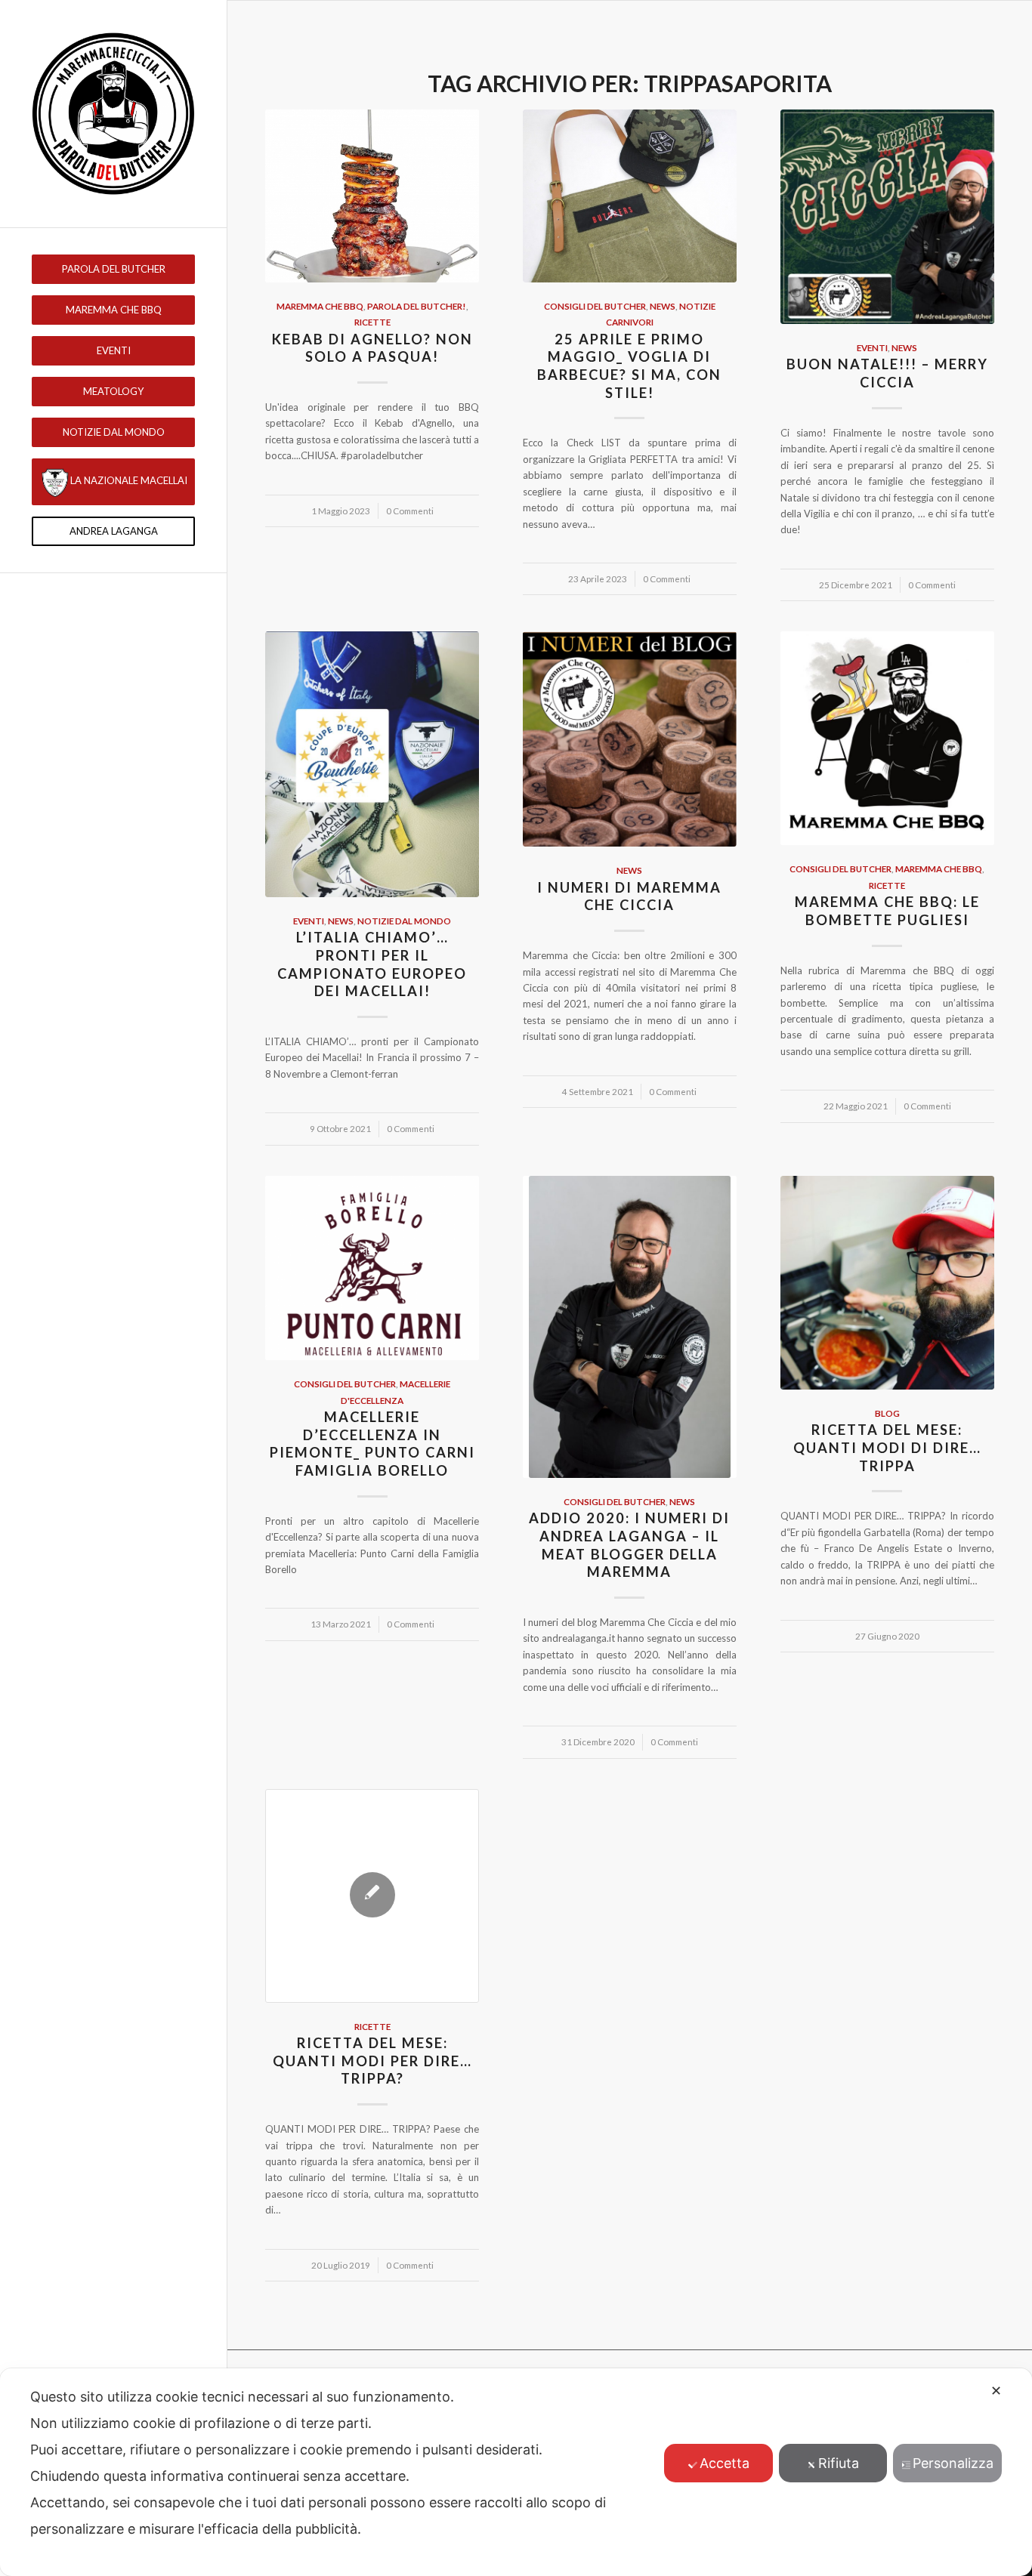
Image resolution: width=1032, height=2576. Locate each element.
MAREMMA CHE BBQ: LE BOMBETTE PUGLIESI (887, 911)
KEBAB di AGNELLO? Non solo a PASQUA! (372, 348)
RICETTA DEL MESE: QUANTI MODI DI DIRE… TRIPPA (887, 1447)
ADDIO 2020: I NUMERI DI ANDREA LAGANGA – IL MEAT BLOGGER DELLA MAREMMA (629, 1545)
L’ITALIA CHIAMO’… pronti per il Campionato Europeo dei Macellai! (372, 964)
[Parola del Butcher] (113, 114)
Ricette (372, 322)
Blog (887, 1413)
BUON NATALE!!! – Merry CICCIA (887, 373)
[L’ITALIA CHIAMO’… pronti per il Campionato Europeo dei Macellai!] (372, 764)
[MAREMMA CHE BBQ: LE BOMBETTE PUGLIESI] (887, 738)
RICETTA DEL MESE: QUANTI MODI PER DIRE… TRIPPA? (372, 2061)
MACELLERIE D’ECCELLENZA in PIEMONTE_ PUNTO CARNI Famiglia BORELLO (372, 1444)
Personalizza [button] (953, 2463)
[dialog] (516, 2472)
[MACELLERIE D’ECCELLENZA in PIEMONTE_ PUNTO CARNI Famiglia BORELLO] (372, 1268)
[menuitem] (113, 269)
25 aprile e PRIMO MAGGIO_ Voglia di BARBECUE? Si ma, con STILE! (629, 366)
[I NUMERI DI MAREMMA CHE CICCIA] (630, 739)
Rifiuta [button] (839, 2463)
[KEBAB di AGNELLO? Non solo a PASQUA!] (372, 196)
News (663, 306)
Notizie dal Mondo (404, 921)
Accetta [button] (725, 2463)
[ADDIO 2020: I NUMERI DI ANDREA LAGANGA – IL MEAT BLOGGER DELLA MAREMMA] (630, 1327)
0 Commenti (410, 511)
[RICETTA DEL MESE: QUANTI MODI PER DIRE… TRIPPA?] (372, 1896)
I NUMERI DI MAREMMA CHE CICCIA (629, 896)
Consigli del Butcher (595, 306)
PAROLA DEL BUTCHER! (417, 306)
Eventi (872, 347)
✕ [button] (996, 2391)
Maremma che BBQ (320, 306)
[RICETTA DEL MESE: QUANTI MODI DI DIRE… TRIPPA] (887, 1283)
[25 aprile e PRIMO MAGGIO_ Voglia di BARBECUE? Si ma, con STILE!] (630, 196)
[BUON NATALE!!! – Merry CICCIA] (887, 217)
